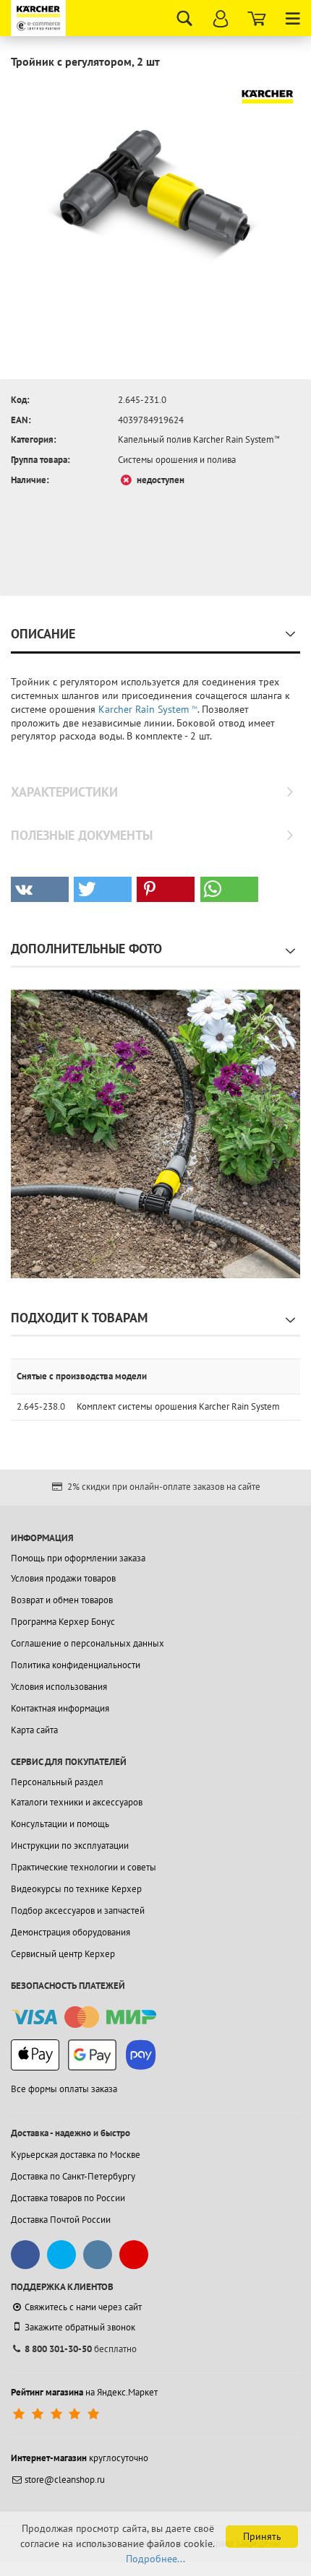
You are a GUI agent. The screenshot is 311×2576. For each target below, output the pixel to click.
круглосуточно (80, 2458)
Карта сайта (34, 1730)
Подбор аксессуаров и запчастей (78, 1911)
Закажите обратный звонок (80, 2327)
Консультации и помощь (60, 1824)
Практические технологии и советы (84, 1867)
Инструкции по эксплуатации (70, 1846)
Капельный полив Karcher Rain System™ (199, 439)
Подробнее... (155, 2559)
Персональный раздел (57, 1782)
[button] (40, 889)
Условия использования (59, 1687)
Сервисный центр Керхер (63, 1954)
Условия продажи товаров (63, 1578)
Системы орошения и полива (177, 460)
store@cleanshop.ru (65, 2480)
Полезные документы (82, 835)
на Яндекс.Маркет (84, 2392)
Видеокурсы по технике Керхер (76, 1889)
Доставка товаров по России (68, 2198)
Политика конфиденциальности (76, 1665)
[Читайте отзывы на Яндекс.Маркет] (57, 2414)
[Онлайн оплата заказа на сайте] (84, 2017)
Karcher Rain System (148, 709)
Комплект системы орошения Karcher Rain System (178, 1406)
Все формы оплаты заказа (64, 2089)
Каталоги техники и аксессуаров (77, 1802)
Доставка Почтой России (61, 2220)
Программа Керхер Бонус (63, 1622)
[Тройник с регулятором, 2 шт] (155, 190)
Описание (43, 634)
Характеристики (64, 792)
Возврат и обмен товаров (62, 1600)
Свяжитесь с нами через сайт (83, 2307)
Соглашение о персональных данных (88, 1643)
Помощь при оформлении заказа (78, 1558)
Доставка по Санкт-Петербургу (73, 2176)
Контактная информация (60, 1708)
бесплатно (81, 2349)
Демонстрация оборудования (71, 1932)
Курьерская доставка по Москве (76, 2155)
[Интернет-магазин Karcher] (40, 18)
